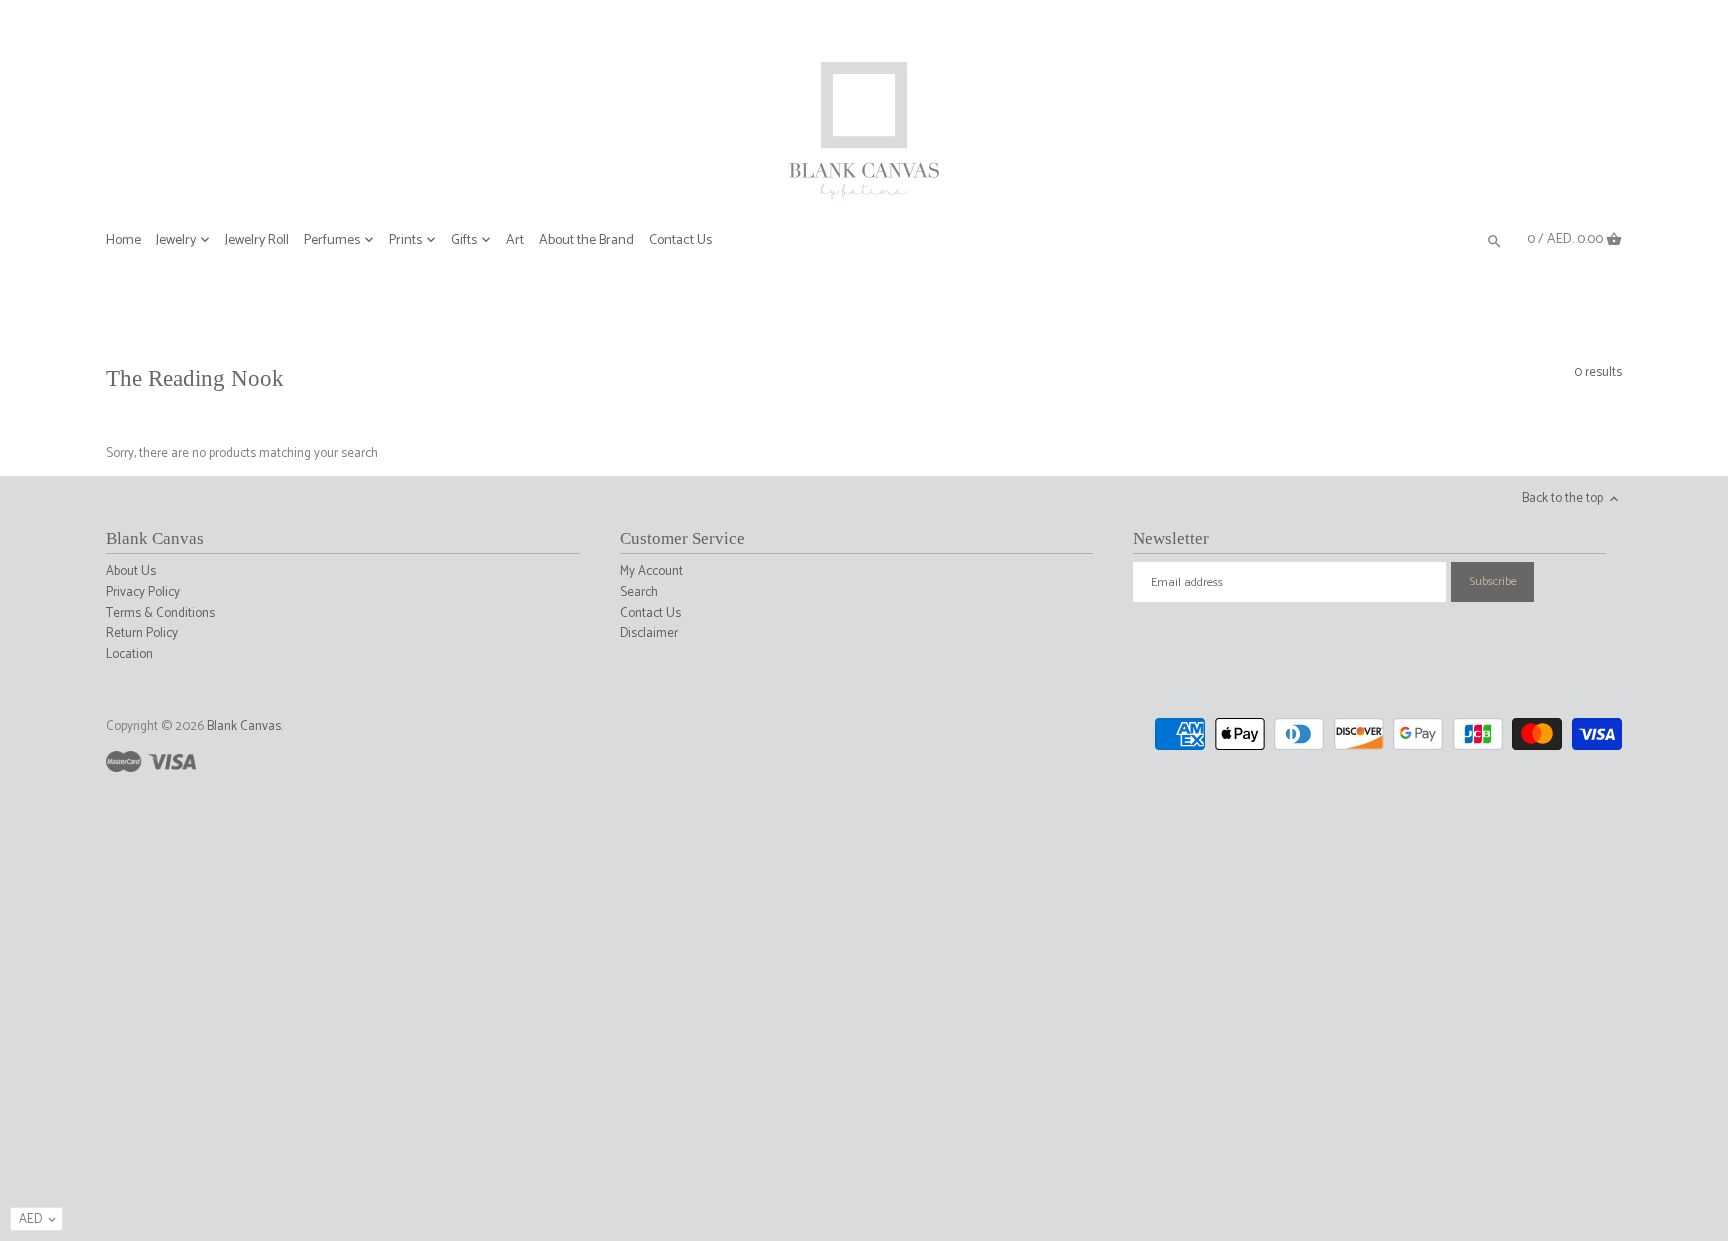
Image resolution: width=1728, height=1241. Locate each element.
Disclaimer (649, 633)
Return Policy (142, 633)
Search (639, 592)
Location (129, 654)
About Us (131, 571)
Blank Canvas (244, 726)
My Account (651, 571)
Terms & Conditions (160, 613)
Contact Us (650, 613)
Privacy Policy (143, 592)
